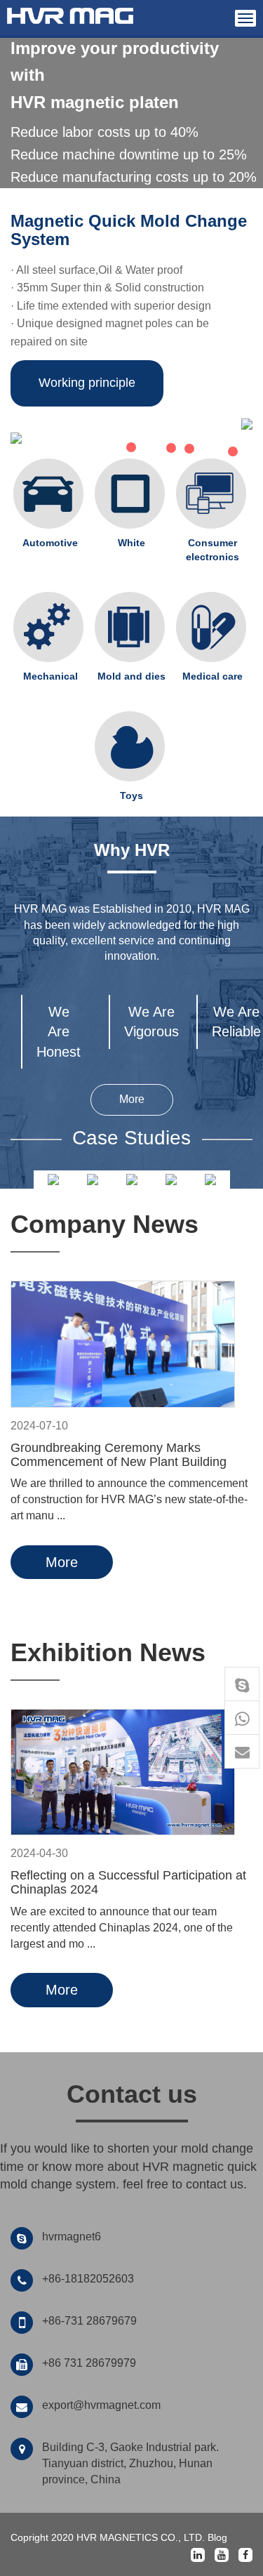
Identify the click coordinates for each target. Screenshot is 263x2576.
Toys (131, 795)
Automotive (50, 543)
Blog (217, 2537)
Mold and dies (131, 676)
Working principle (87, 383)
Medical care (213, 676)
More (132, 1099)
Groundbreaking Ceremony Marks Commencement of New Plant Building (119, 1455)
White (131, 543)
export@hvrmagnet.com (101, 2405)
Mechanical (50, 676)
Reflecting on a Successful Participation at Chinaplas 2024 (128, 1882)
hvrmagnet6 (72, 2237)
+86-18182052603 (88, 2279)
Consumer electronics (213, 550)
